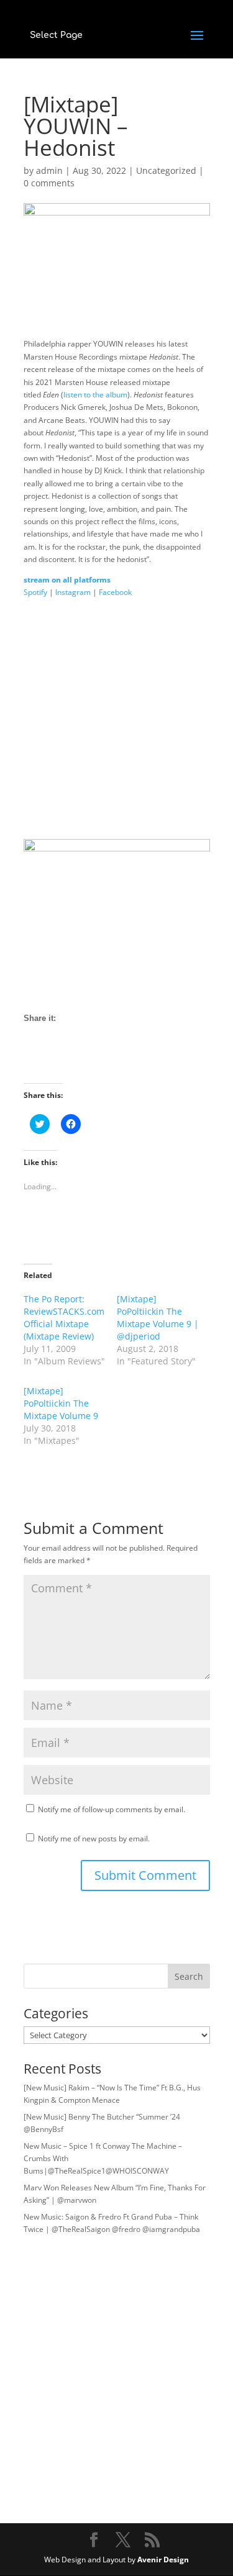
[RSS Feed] (80, 1061)
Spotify (35, 592)
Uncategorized (166, 170)
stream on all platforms (67, 580)
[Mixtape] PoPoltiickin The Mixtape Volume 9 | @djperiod (158, 1317)
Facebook (115, 592)
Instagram (73, 592)
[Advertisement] (116, 723)
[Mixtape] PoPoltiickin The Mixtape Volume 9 (61, 1403)
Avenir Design (163, 2560)
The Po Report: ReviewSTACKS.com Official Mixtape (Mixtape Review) (64, 1317)
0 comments (49, 183)
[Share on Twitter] (57, 1061)
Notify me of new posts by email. (94, 1839)
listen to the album (95, 395)
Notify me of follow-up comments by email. (112, 1809)
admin (49, 170)
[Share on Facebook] (34, 1061)
